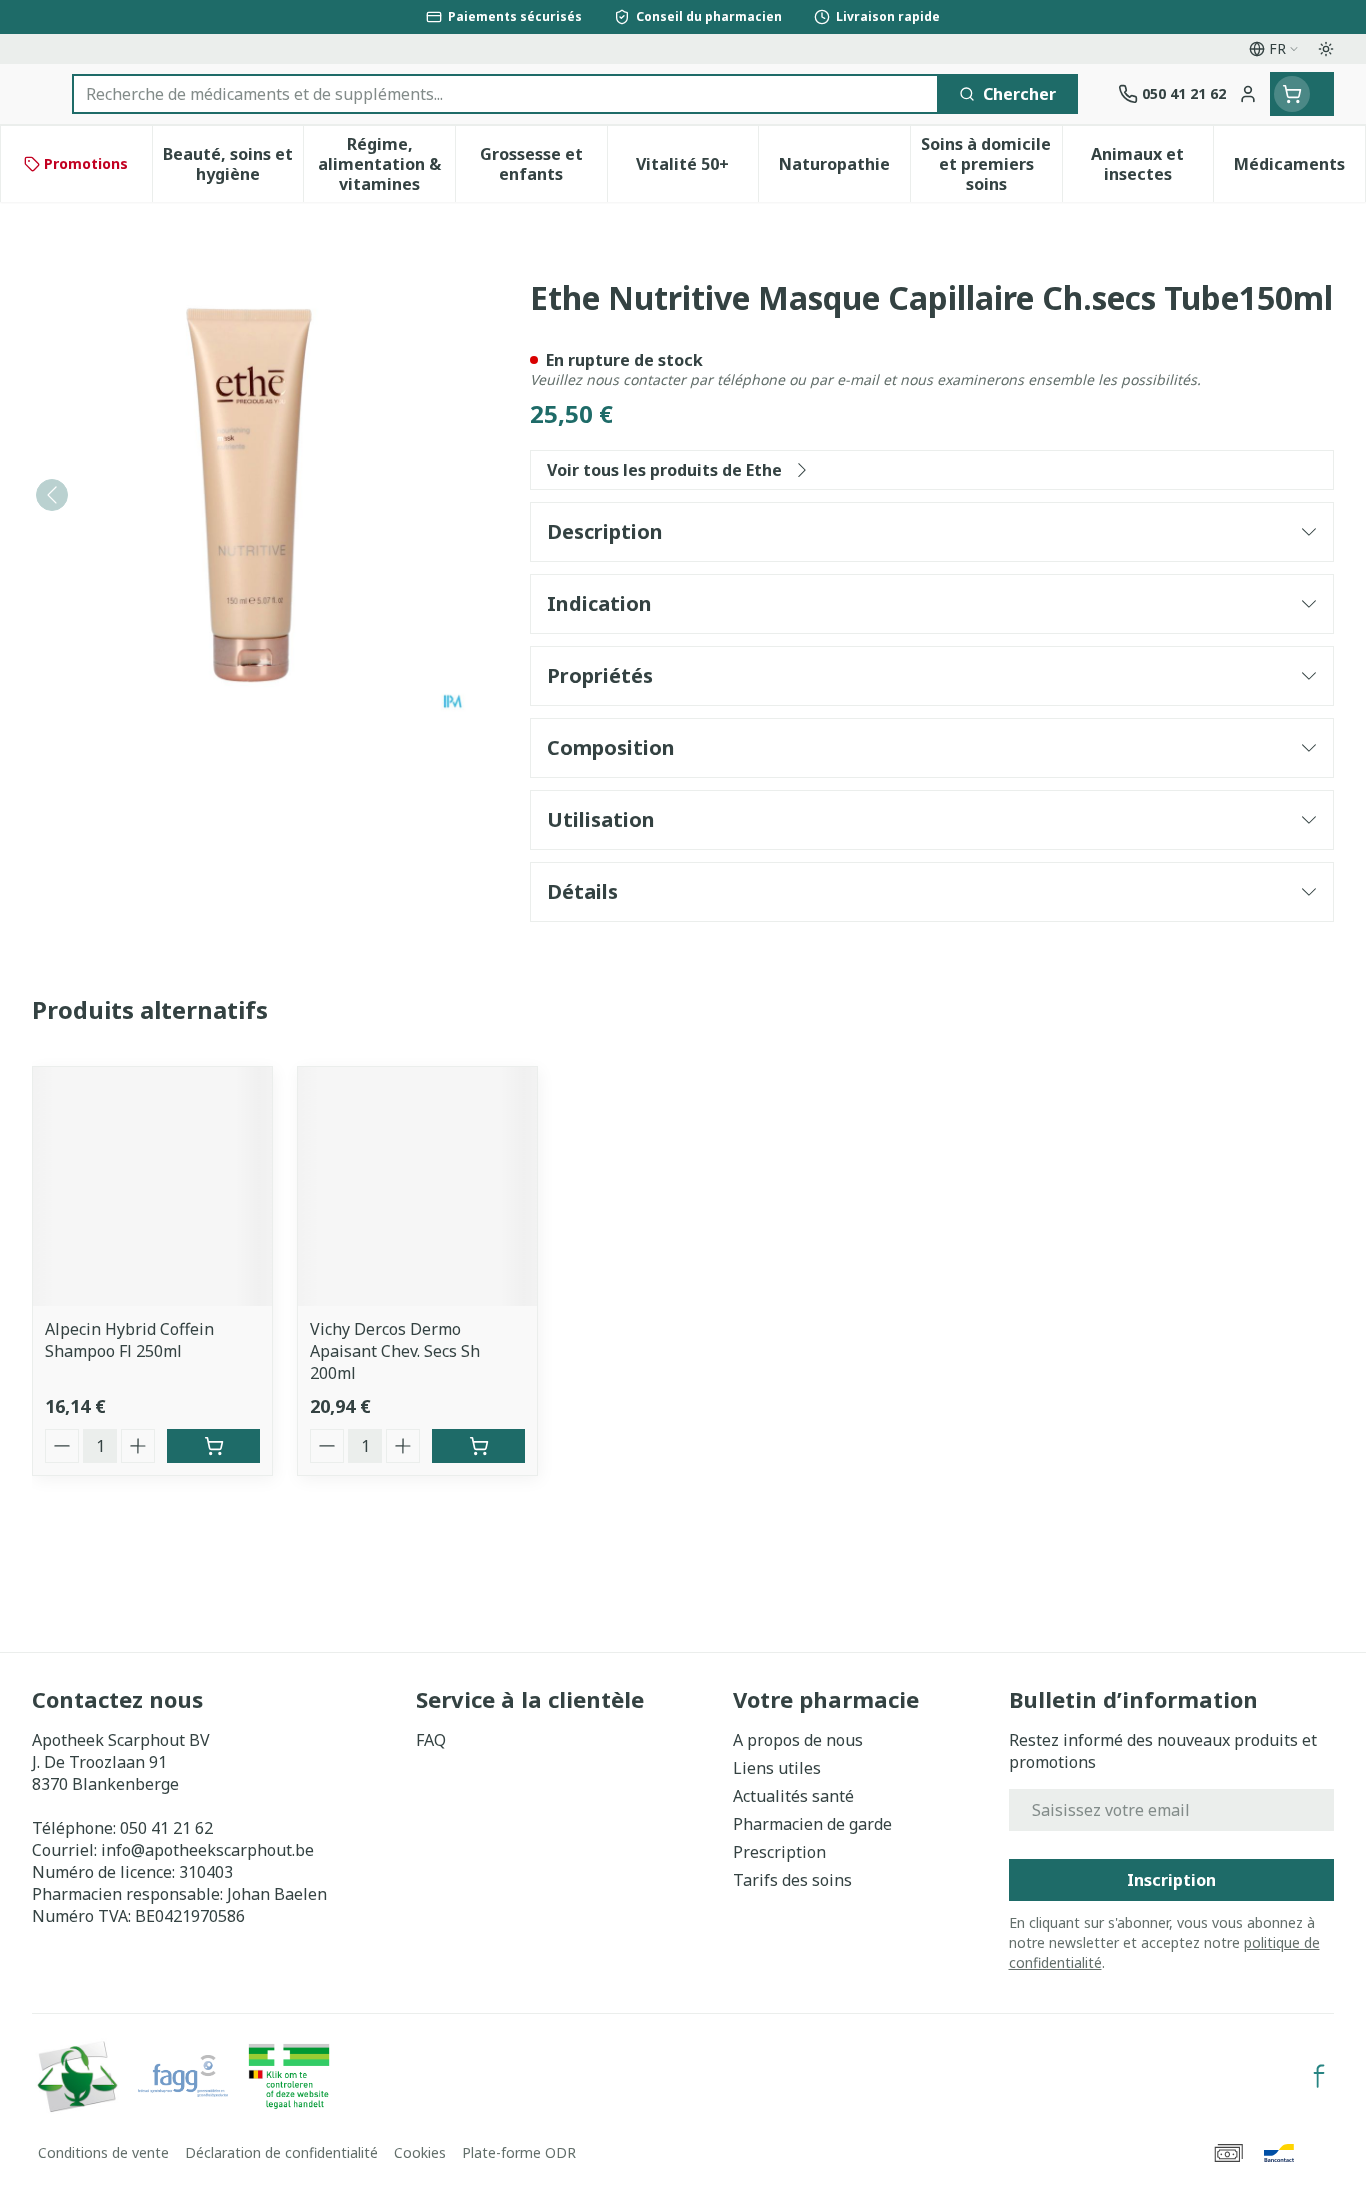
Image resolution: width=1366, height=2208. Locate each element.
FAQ (431, 1740)
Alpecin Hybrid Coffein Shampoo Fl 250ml (129, 1340)
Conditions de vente (103, 2152)
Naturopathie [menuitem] (844, 169)
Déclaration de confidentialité (281, 2152)
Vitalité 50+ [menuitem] (697, 169)
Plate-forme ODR (519, 2152)
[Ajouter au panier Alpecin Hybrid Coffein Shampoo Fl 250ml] (213, 1446)
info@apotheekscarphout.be (207, 1850)
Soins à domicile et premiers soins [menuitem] (991, 164)
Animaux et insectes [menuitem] (1152, 164)
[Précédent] (52, 495)
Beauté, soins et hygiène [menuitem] (233, 164)
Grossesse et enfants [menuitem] (543, 164)
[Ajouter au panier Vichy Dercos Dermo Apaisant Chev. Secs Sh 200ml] (478, 1446)
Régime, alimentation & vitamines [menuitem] (386, 164)
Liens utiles (777, 1768)
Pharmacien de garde (812, 1824)
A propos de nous (798, 1740)
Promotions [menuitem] (86, 163)
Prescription (779, 1852)
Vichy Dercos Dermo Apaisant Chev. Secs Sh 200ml (395, 1351)
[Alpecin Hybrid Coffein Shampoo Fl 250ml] (152, 1186)
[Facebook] (1319, 2076)
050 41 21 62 (166, 1828)
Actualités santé (793, 1796)
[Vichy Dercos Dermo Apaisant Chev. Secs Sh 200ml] (417, 1186)
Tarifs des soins (792, 1880)
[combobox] (505, 94)
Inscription (1171, 1880)
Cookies (420, 2152)
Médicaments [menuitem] (1299, 169)
